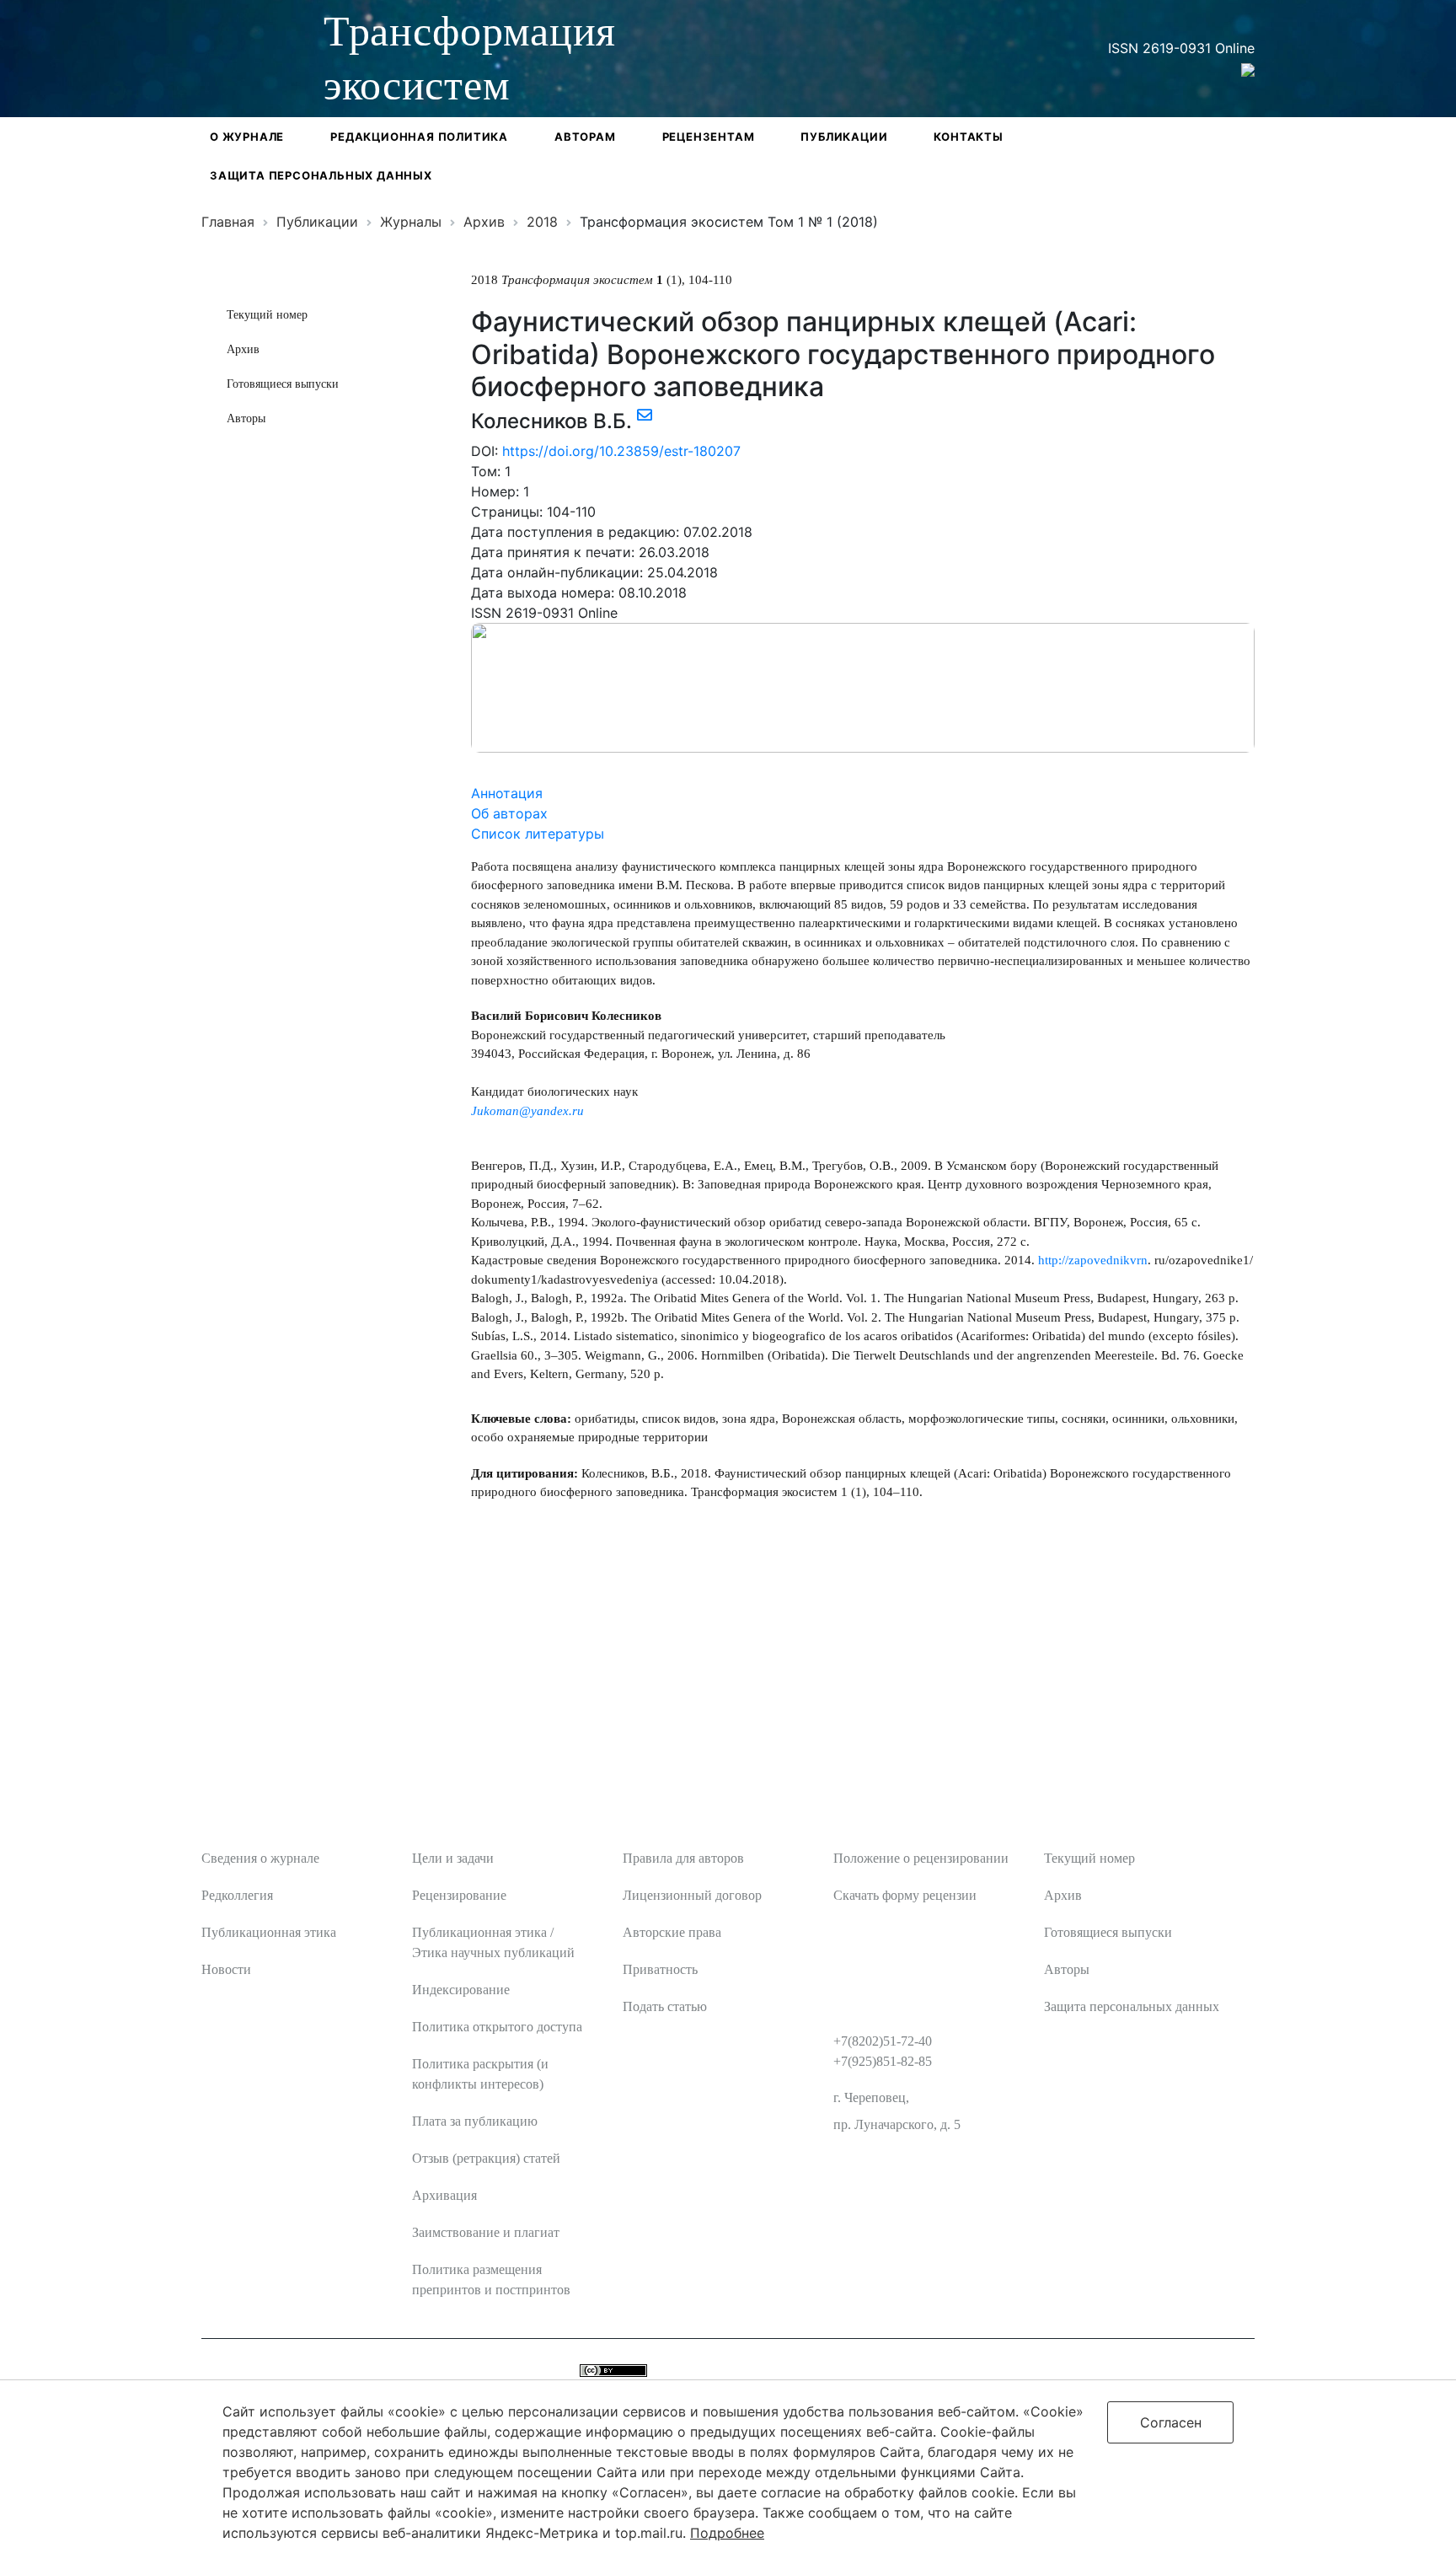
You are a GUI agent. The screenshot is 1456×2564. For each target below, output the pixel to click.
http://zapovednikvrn (1093, 1260)
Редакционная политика (419, 137)
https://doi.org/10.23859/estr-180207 (621, 451)
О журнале (247, 137)
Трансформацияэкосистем (470, 58)
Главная (228, 222)
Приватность (660, 1969)
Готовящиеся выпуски (283, 384)
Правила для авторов (683, 1858)
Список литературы (538, 834)
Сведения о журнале (260, 1858)
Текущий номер (267, 315)
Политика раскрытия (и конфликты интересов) (480, 2074)
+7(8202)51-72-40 (883, 2041)
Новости (226, 1969)
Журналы (411, 222)
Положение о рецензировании (921, 1858)
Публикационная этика (269, 1932)
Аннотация (507, 793)
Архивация (444, 2195)
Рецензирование (459, 1895)
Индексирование (461, 1990)
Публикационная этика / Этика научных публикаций (493, 1942)
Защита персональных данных (321, 175)
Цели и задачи (453, 1858)
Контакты (968, 137)
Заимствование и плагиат (486, 2232)
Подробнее (727, 2533)
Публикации (844, 137)
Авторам (585, 137)
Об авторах (509, 813)
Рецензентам (709, 137)
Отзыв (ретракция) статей (486, 2158)
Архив (484, 222)
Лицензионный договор (692, 1895)
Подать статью (665, 2006)
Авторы (246, 418)
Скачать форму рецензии (905, 1895)
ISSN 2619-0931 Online (1181, 48)
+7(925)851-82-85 (883, 2061)
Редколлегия (237, 1895)
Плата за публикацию (475, 2121)
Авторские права (672, 1932)
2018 (542, 222)
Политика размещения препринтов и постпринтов (491, 2280)
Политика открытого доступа (497, 2027)
